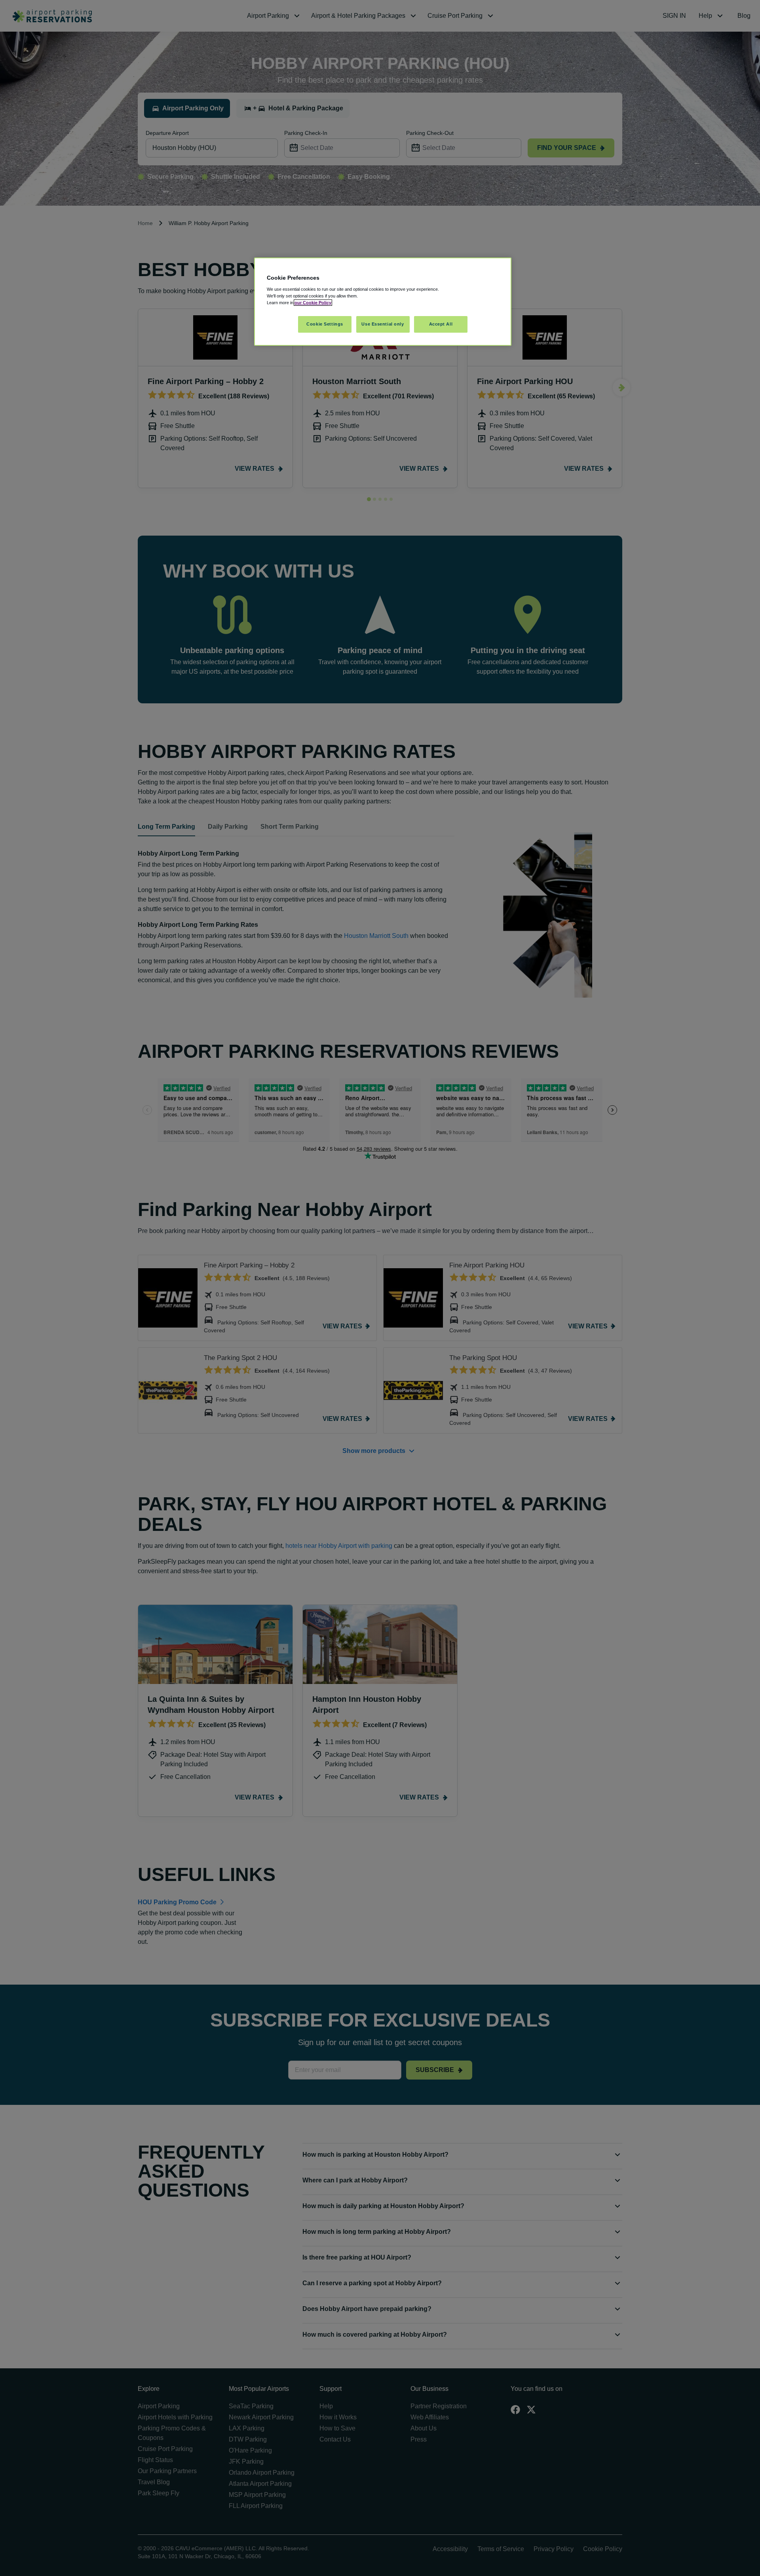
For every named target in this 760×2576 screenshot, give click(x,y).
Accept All (441, 324)
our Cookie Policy (313, 303)
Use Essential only (383, 324)
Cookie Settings (325, 324)
